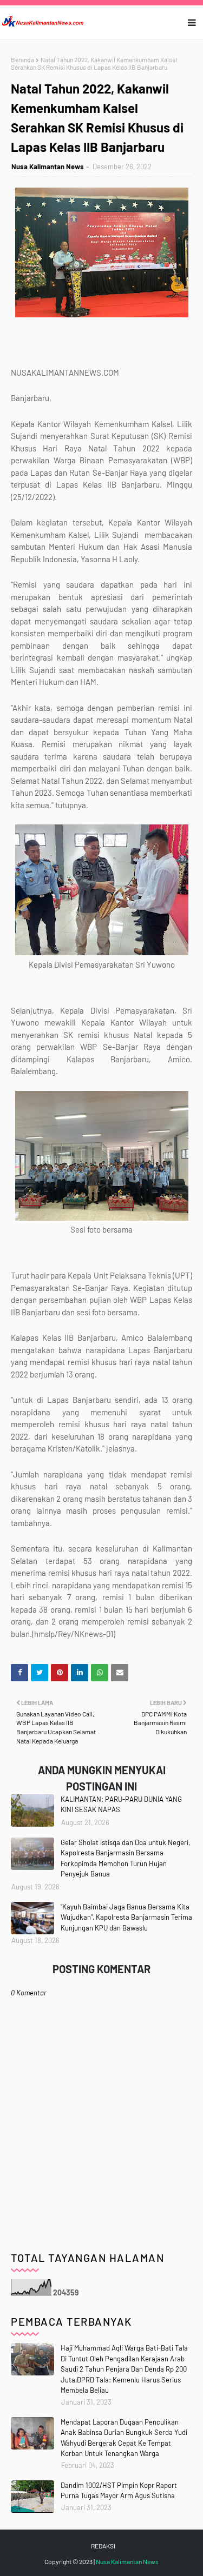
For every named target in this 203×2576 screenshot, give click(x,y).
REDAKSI (103, 2546)
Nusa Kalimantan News (48, 167)
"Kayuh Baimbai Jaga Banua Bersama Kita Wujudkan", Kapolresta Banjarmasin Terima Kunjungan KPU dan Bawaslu (126, 1917)
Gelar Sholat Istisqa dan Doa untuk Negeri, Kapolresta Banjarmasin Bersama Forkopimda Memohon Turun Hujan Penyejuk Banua (125, 1858)
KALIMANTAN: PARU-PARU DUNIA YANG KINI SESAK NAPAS (121, 1805)
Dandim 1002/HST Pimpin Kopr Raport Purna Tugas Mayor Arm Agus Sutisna (119, 2491)
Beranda (22, 59)
